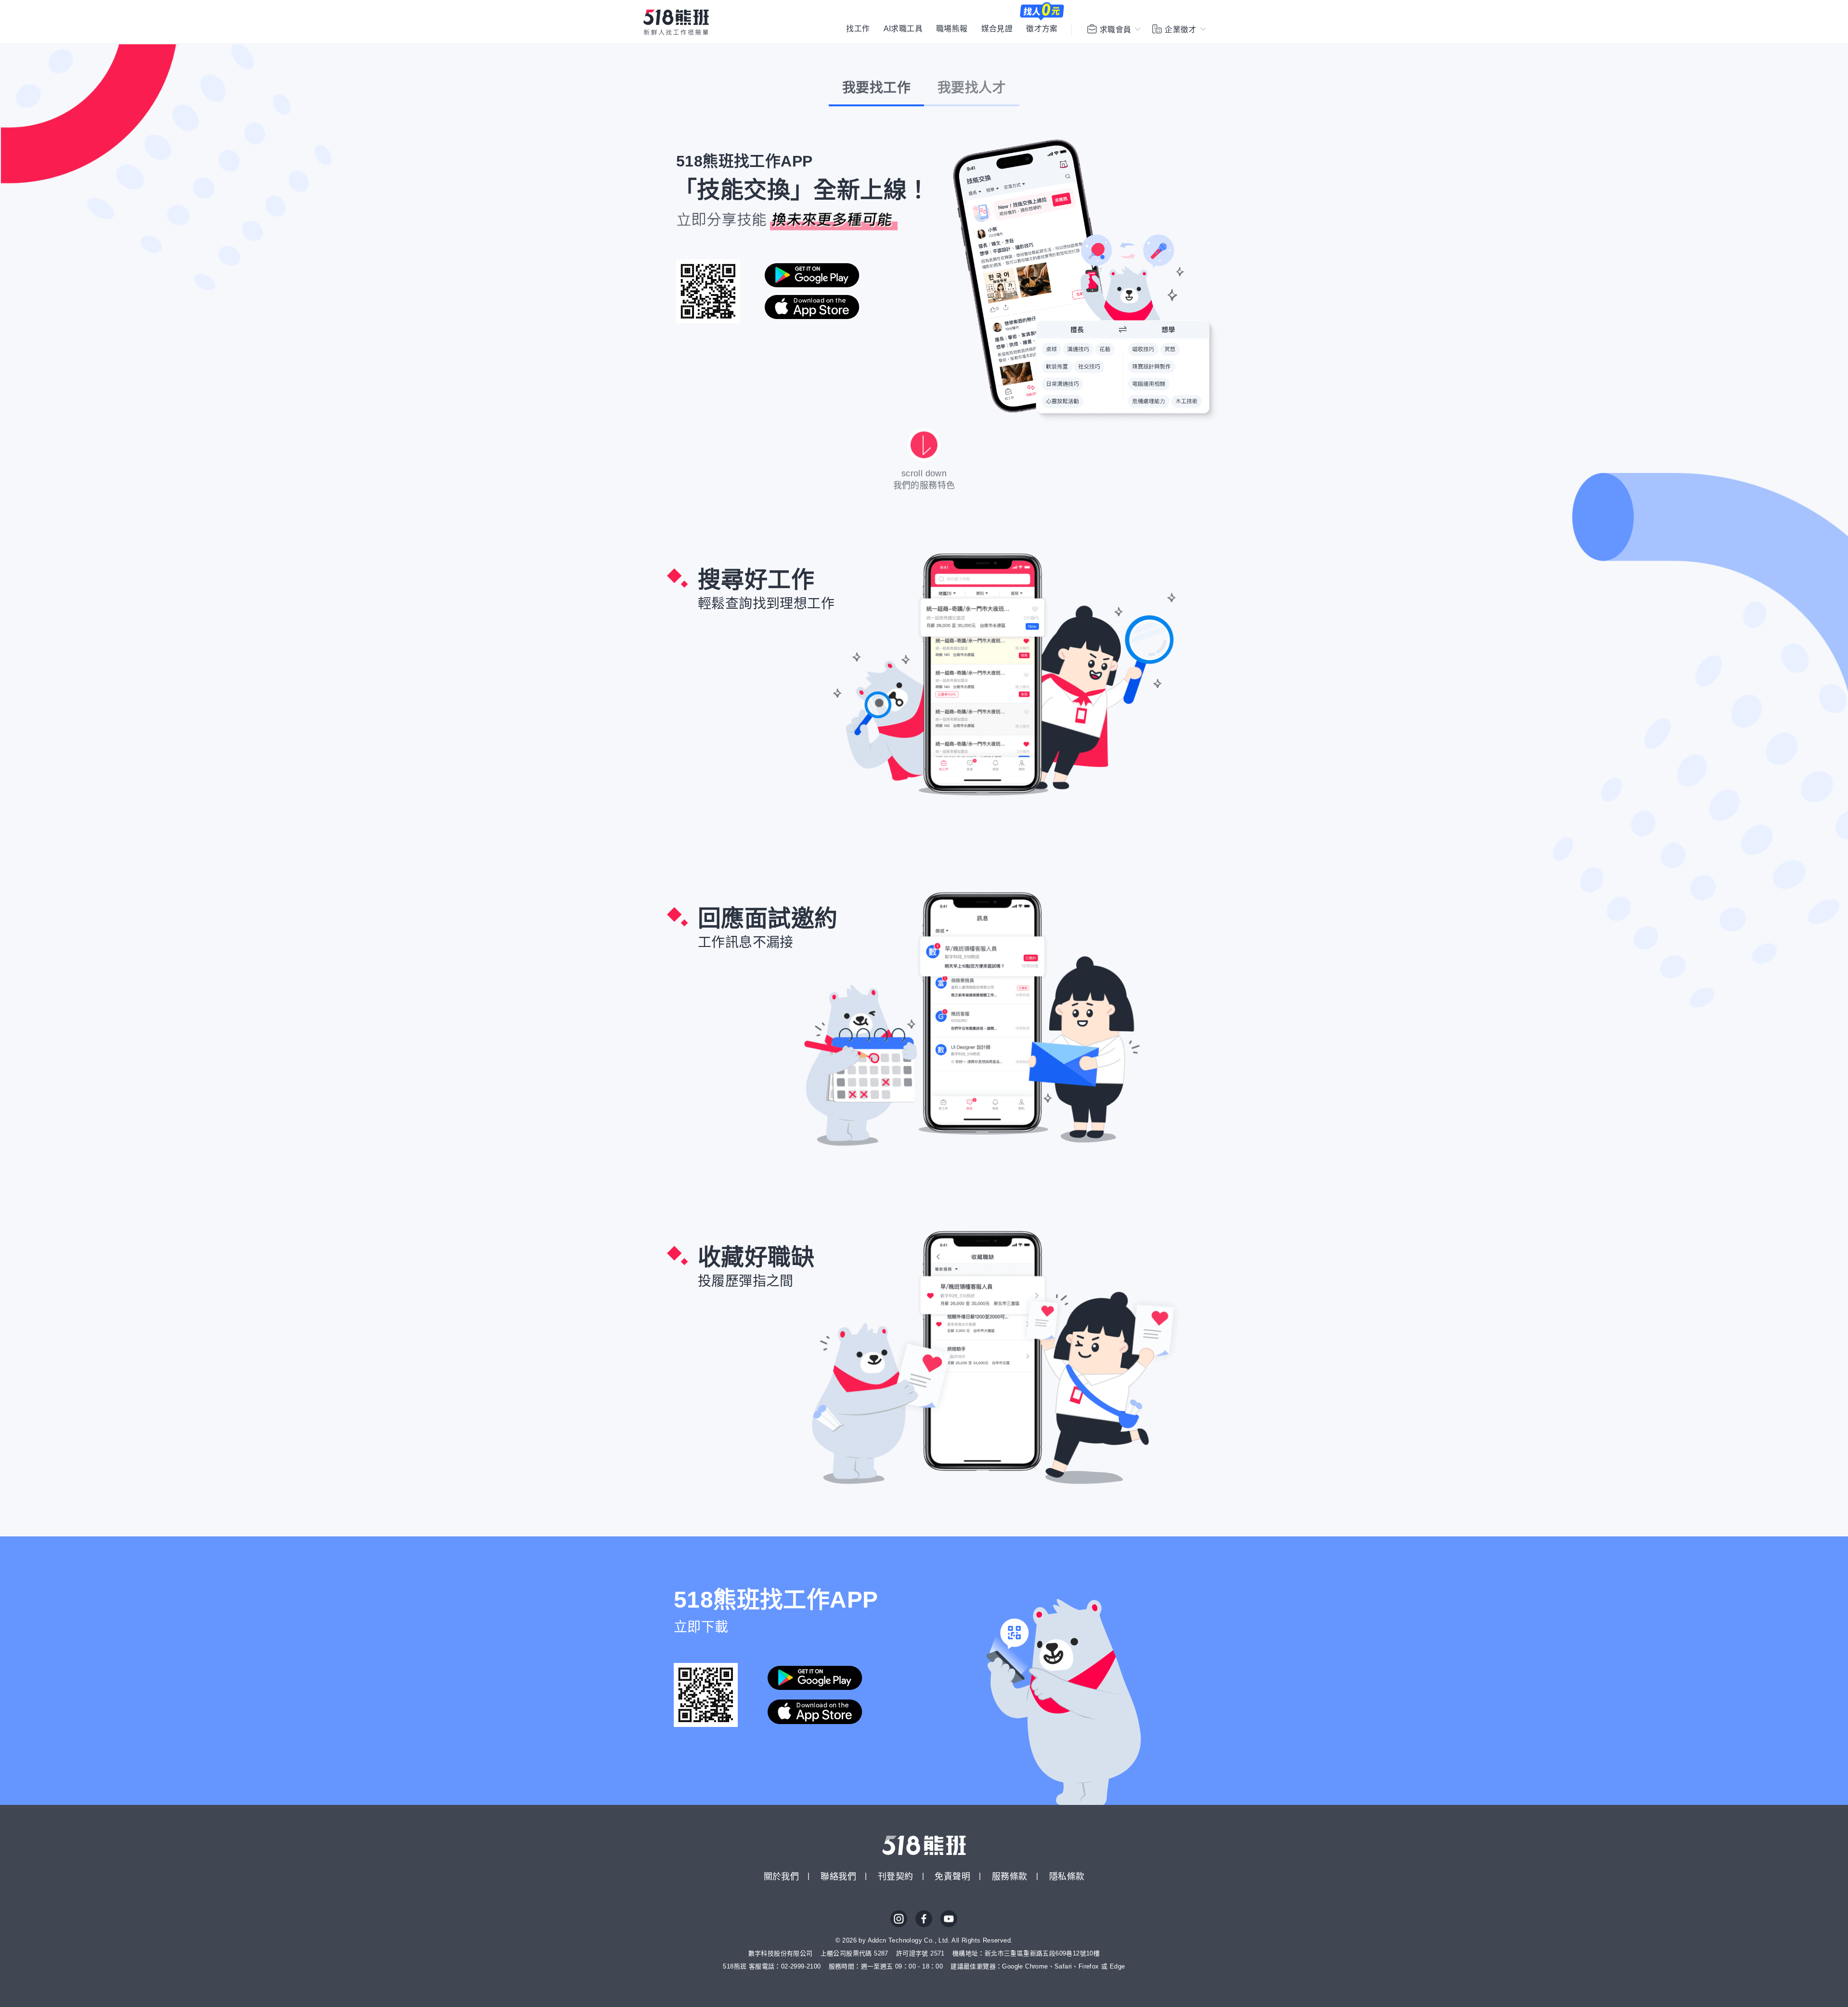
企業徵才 (1181, 30)
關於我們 (782, 1877)
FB (924, 1919)
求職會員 (1116, 30)
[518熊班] (676, 22)
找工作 (858, 29)
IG (899, 1919)
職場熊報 (952, 29)
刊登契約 (896, 1877)
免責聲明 (952, 1877)
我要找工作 (876, 88)
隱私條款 (1067, 1877)
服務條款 (1010, 1877)
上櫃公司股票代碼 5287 (854, 1953)
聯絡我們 (838, 1877)
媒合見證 (997, 29)
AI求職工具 (903, 29)
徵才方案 (1042, 29)
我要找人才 (972, 88)
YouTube (949, 1919)
